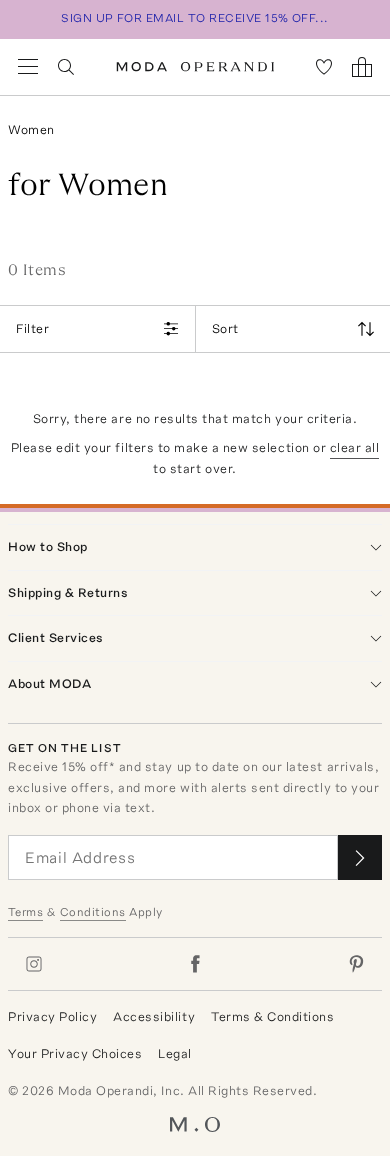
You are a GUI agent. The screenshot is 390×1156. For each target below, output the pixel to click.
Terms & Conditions (272, 1016)
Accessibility (154, 1016)
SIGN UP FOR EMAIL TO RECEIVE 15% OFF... (195, 18)
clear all (355, 447)
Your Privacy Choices (75, 1053)
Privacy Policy (52, 1016)
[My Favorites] (324, 67)
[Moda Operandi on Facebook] (195, 964)
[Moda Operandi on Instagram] (34, 964)
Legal (175, 1053)
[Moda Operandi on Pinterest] (356, 964)
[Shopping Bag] (362, 67)
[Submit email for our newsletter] (360, 857)
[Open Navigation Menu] (28, 67)
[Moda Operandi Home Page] (195, 67)
